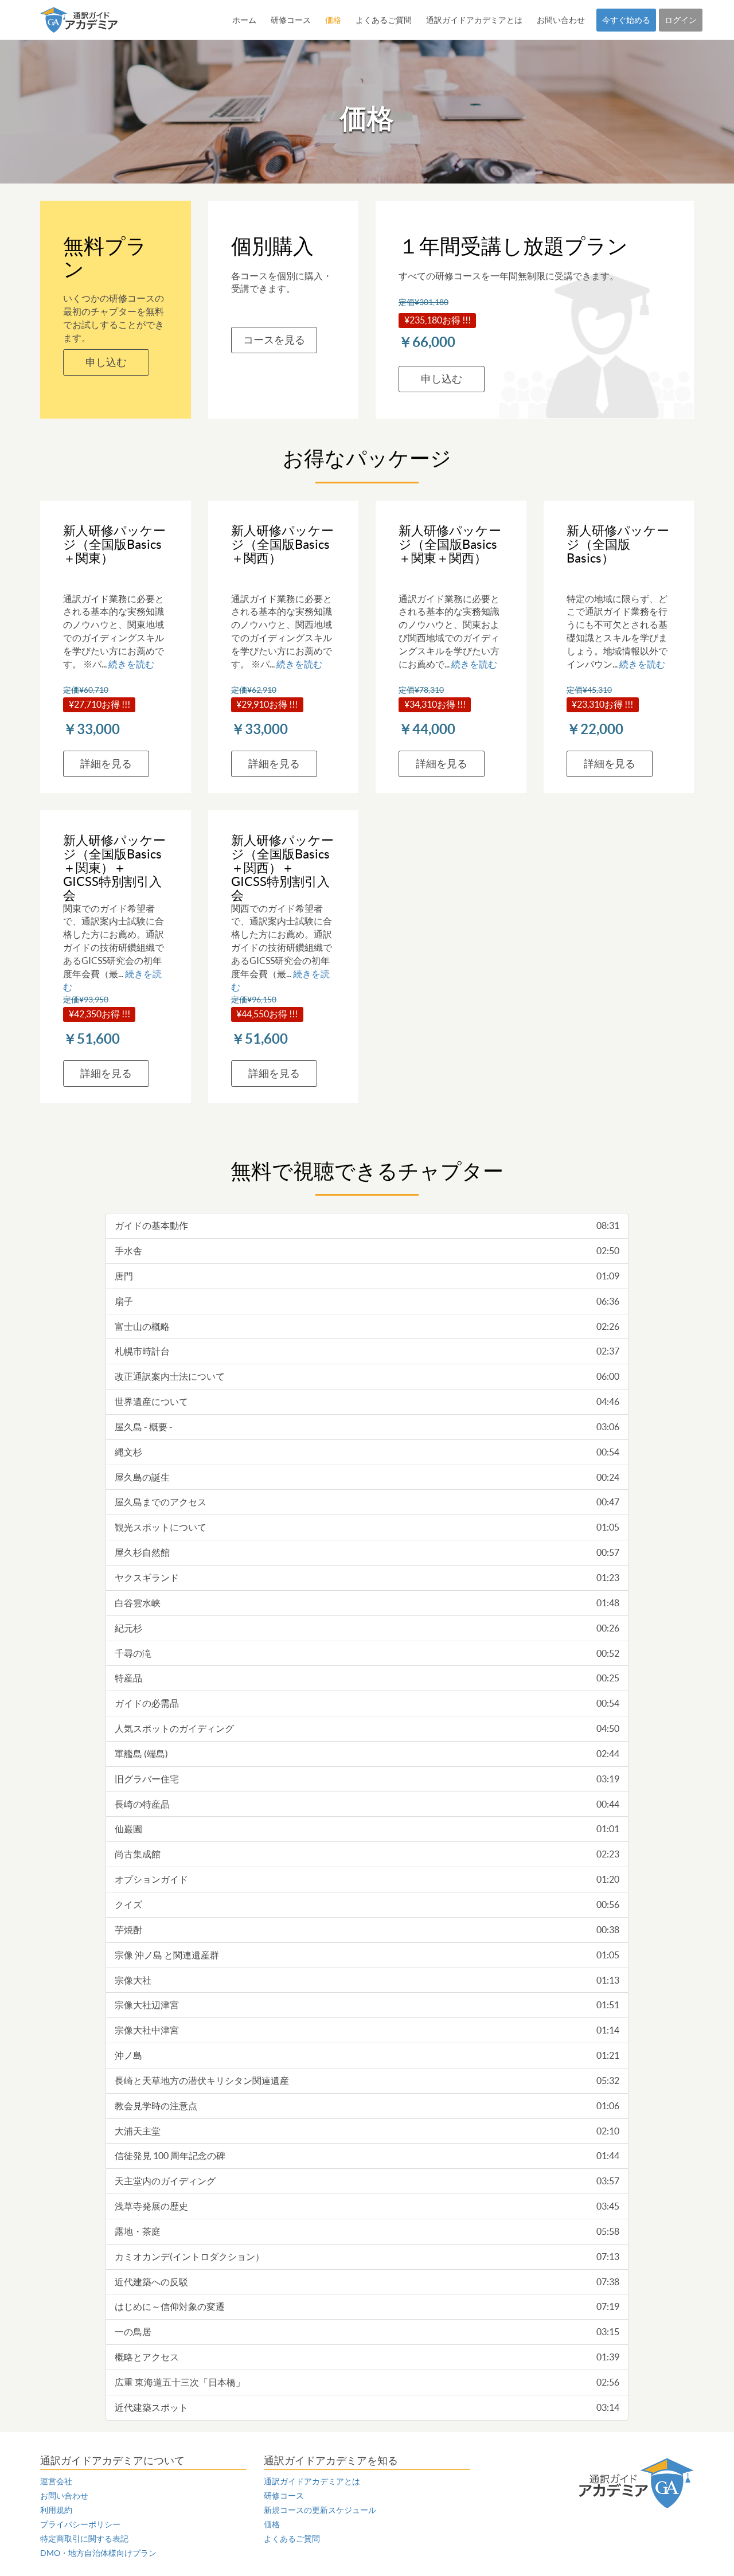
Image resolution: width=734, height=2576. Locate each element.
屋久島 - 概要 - (367, 1427)
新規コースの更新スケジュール (320, 2510)
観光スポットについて (367, 1527)
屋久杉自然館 (367, 1552)
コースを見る (274, 340)
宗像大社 (367, 1980)
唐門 (367, 1276)
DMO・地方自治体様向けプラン (98, 2553)
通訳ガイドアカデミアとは (474, 20)
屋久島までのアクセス (367, 1502)
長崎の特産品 (367, 1804)
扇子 (367, 1301)
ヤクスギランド (367, 1578)
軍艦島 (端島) (367, 1754)
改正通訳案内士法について (367, 1376)
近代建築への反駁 (367, 2282)
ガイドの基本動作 (367, 1225)
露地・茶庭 (367, 2231)
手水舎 (367, 1251)
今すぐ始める (626, 20)
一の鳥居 (367, 2332)
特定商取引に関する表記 (84, 2539)
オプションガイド (367, 1879)
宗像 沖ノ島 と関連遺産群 (367, 1955)
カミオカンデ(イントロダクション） (367, 2257)
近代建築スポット (367, 2407)
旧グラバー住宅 (367, 1779)
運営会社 (56, 2481)
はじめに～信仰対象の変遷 (367, 2306)
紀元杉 (367, 1628)
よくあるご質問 (384, 20)
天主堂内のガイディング (367, 2181)
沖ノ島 (367, 2055)
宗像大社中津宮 (367, 2030)
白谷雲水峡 (367, 1603)
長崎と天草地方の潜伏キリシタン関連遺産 (367, 2081)
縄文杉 (367, 1452)
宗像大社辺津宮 (367, 2005)
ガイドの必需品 (367, 1703)
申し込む (106, 362)
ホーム (244, 20)
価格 (333, 20)
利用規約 (56, 2510)
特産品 (367, 1678)
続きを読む (131, 664)
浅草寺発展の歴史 (367, 2206)
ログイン (681, 20)
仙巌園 (367, 1829)
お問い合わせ (561, 20)
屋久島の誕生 (367, 1477)
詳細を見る (106, 764)
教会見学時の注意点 (367, 2106)
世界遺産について (367, 1402)
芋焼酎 (367, 1930)
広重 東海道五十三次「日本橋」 (367, 2382)
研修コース (291, 20)
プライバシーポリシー (80, 2524)
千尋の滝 (367, 1653)
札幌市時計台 (367, 1351)
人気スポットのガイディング (367, 1728)
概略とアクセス (367, 2357)
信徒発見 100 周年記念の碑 (367, 2156)
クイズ (367, 1904)
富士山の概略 (367, 1326)
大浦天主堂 (367, 2131)
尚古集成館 (367, 1854)
